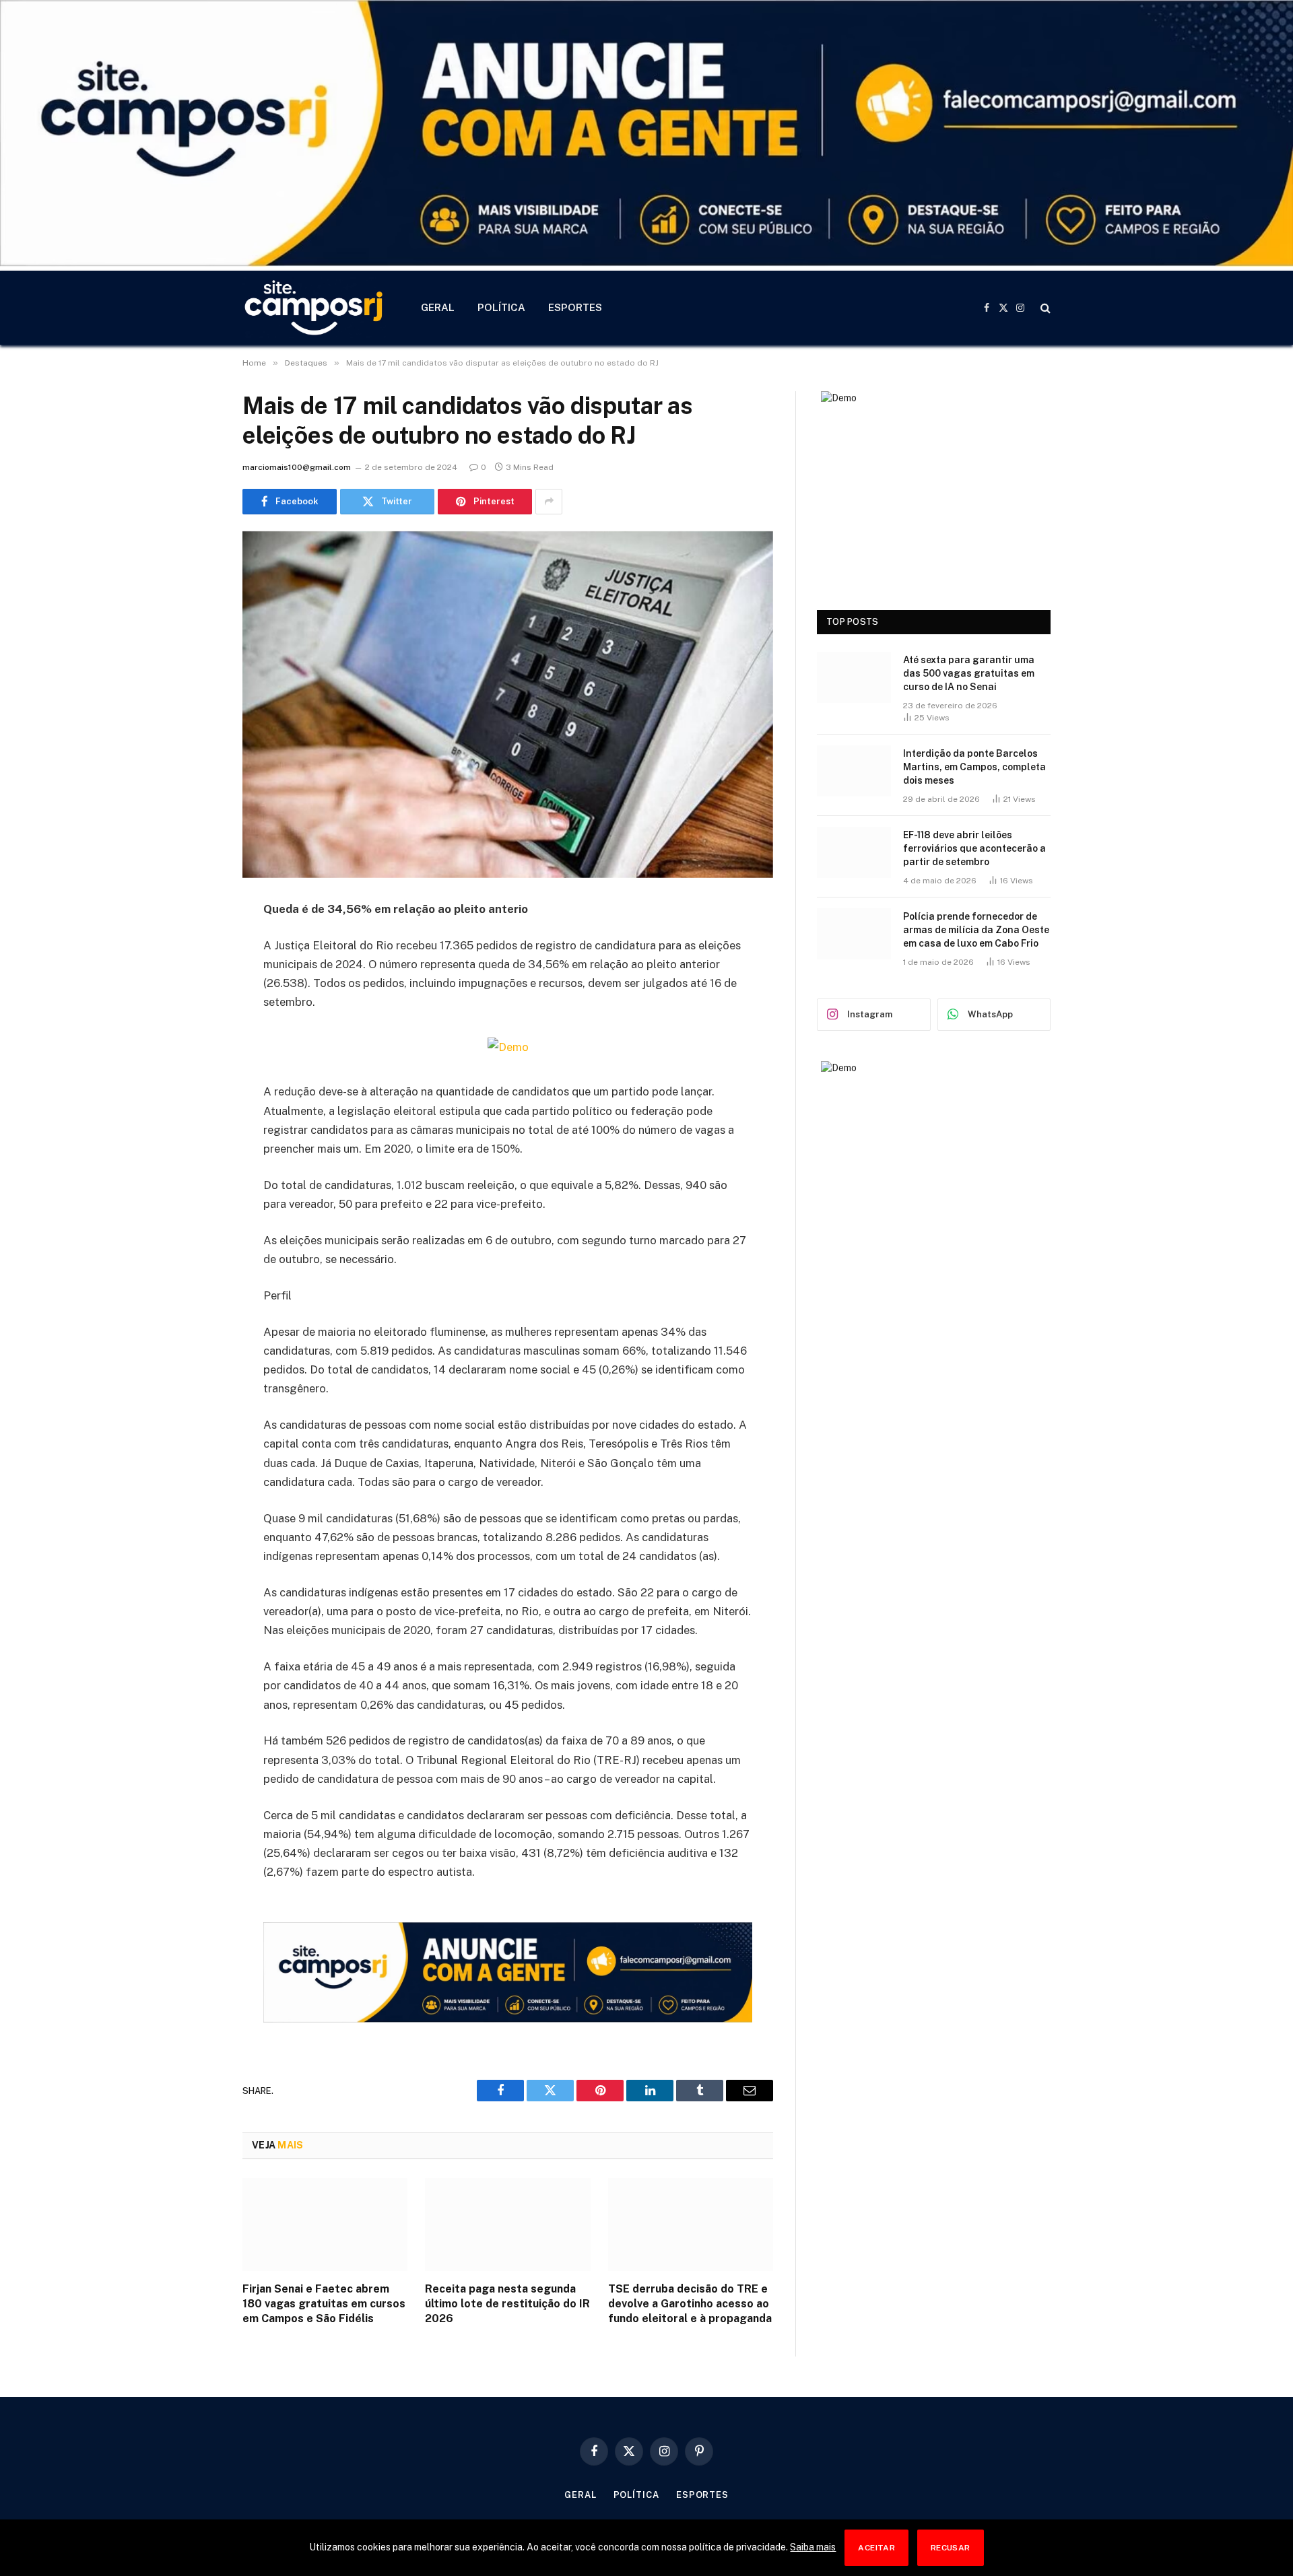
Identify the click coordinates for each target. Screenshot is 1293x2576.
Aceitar (876, 2548)
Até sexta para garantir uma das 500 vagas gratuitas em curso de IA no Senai (969, 673)
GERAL (438, 307)
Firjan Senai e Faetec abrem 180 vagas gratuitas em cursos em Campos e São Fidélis (324, 2304)
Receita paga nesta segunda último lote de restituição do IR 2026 (507, 2304)
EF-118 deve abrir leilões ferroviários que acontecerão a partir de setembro (974, 848)
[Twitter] (195, 978)
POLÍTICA (501, 307)
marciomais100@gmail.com (297, 467)
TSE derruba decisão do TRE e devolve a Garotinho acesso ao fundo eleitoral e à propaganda (690, 2304)
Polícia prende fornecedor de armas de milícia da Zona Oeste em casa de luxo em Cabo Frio (976, 930)
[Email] (195, 1081)
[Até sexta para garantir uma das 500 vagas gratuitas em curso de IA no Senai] (854, 677)
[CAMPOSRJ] (314, 308)
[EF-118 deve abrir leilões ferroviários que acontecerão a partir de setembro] (854, 852)
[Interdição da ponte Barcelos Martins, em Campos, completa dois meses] (854, 771)
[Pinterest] (195, 1047)
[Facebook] (195, 944)
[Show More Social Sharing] (549, 502)
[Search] (1044, 308)
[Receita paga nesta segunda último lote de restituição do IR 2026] (507, 2225)
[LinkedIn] (195, 1013)
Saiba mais (813, 2547)
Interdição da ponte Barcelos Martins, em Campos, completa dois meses (974, 767)
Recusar (951, 2548)
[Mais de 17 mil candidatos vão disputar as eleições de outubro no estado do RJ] (508, 705)
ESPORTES (575, 307)
